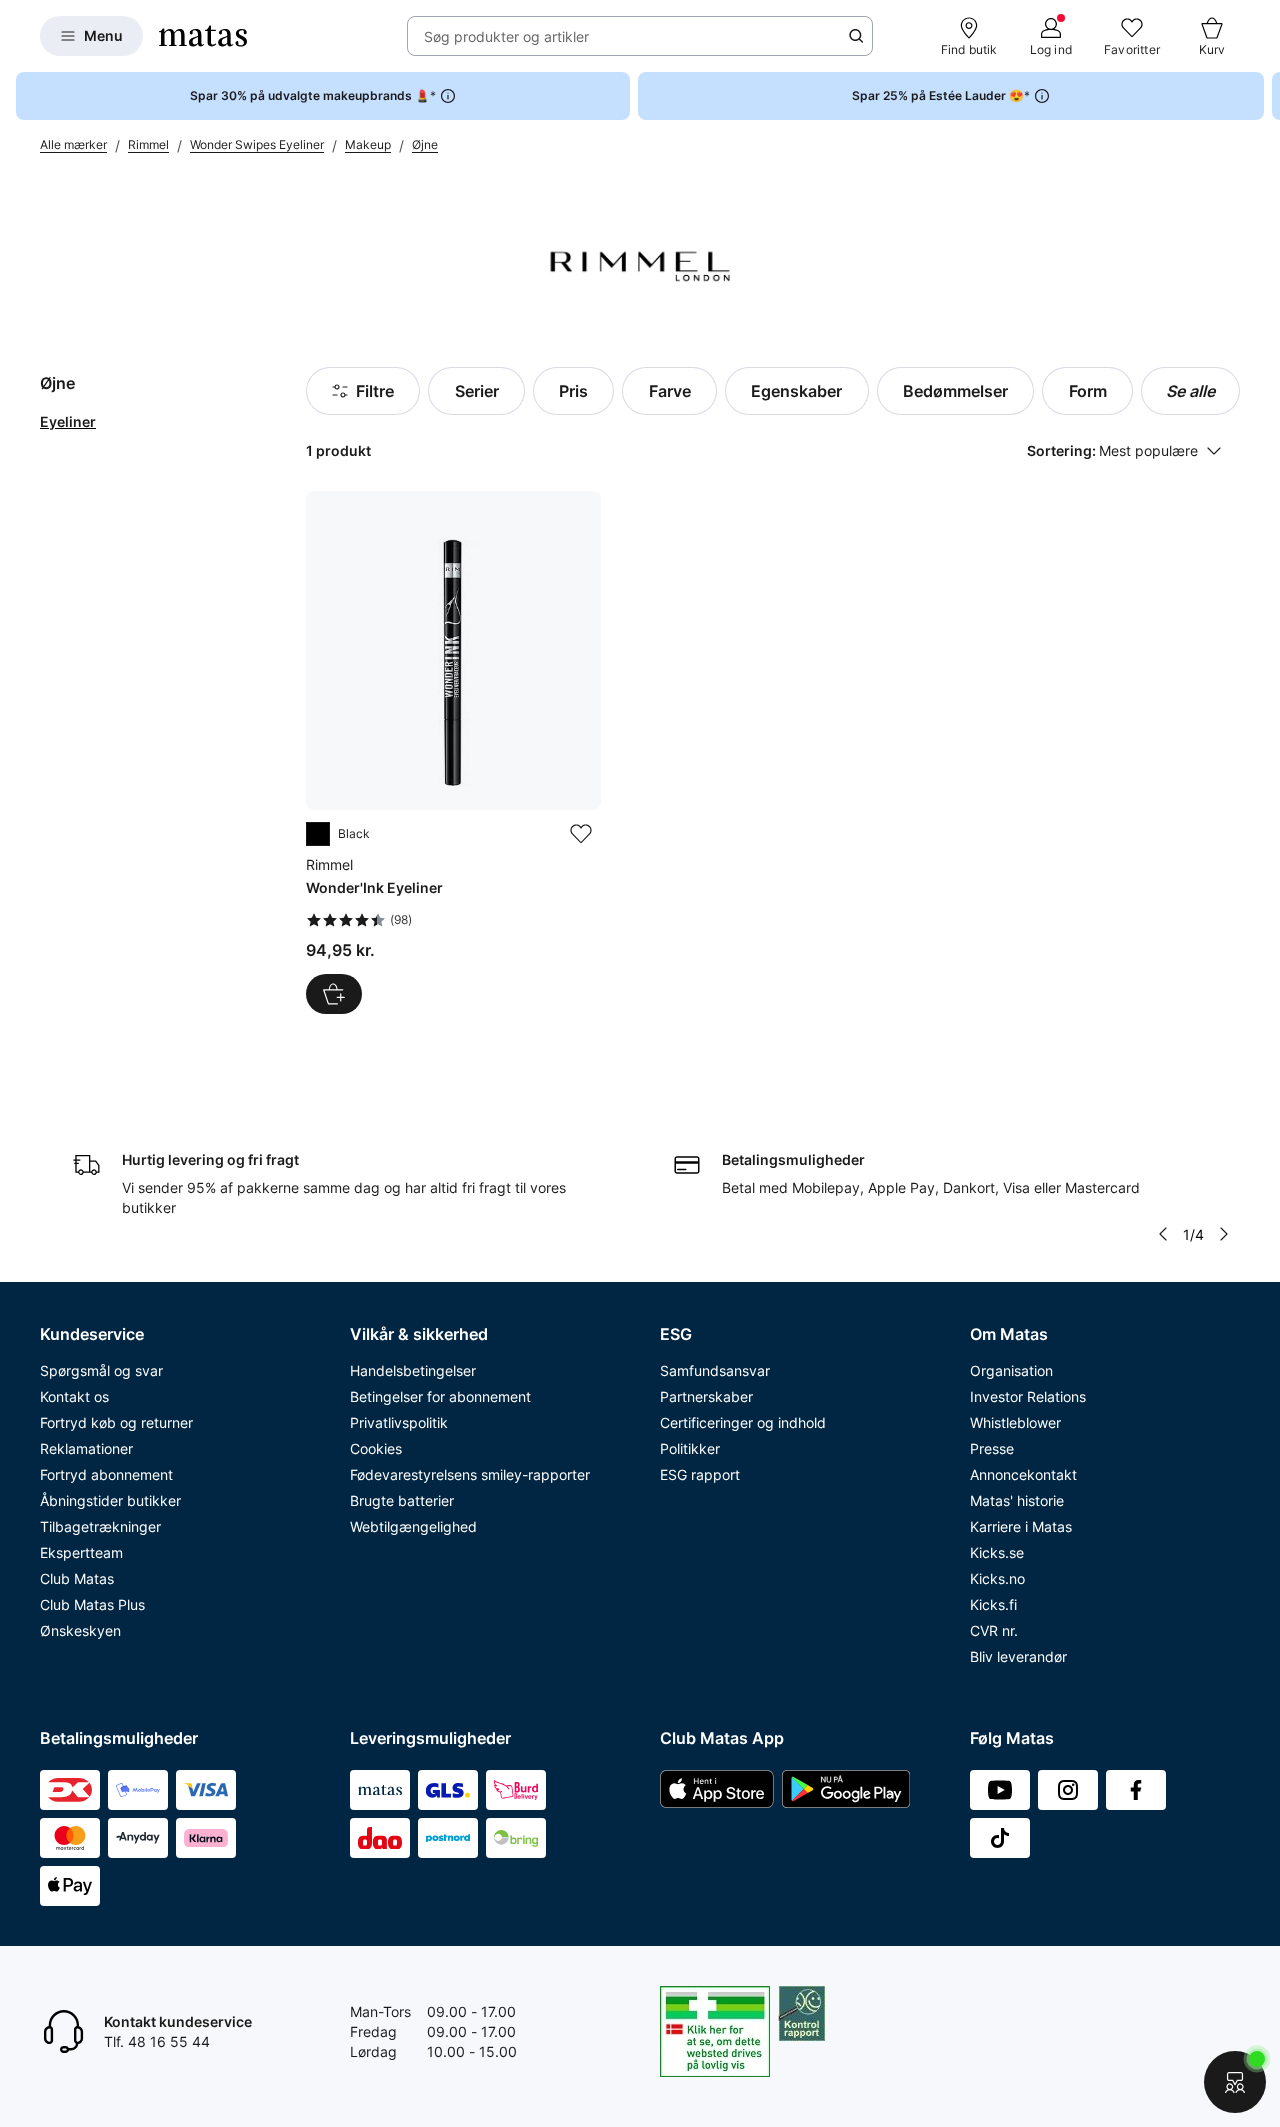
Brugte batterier (402, 1500)
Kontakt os (74, 1396)
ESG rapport (700, 1474)
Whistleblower (1015, 1422)
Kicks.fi (993, 1604)
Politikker (690, 1448)
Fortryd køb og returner (116, 1422)
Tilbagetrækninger (100, 1526)
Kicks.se (997, 1552)
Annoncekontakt (1023, 1474)
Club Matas (77, 1578)
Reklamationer (86, 1448)
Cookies (376, 1448)
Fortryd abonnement (106, 1474)
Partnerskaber (706, 1396)
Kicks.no (997, 1578)
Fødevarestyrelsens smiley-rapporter (470, 1474)
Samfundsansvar (715, 1370)
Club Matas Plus (92, 1604)
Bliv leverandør (1018, 1656)
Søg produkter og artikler (506, 36)
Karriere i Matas (1021, 1526)
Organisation (1011, 1370)
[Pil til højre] (1264, 96)
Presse (992, 1448)
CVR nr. (994, 1630)
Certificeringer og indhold (743, 1422)
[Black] (318, 834)
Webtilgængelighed (413, 1526)
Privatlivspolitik (399, 1422)
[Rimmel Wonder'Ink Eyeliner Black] (453, 752)
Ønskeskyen (80, 1630)
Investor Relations (1028, 1396)
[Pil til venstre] (1163, 1234)
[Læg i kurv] (334, 994)
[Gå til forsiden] (203, 36)
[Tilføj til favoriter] (581, 834)
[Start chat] (1235, 2082)
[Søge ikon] (856, 36)
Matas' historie (1017, 1500)
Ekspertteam (81, 1552)
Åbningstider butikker (110, 1500)
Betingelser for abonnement (440, 1396)
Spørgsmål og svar (101, 1370)
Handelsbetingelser (413, 1370)
